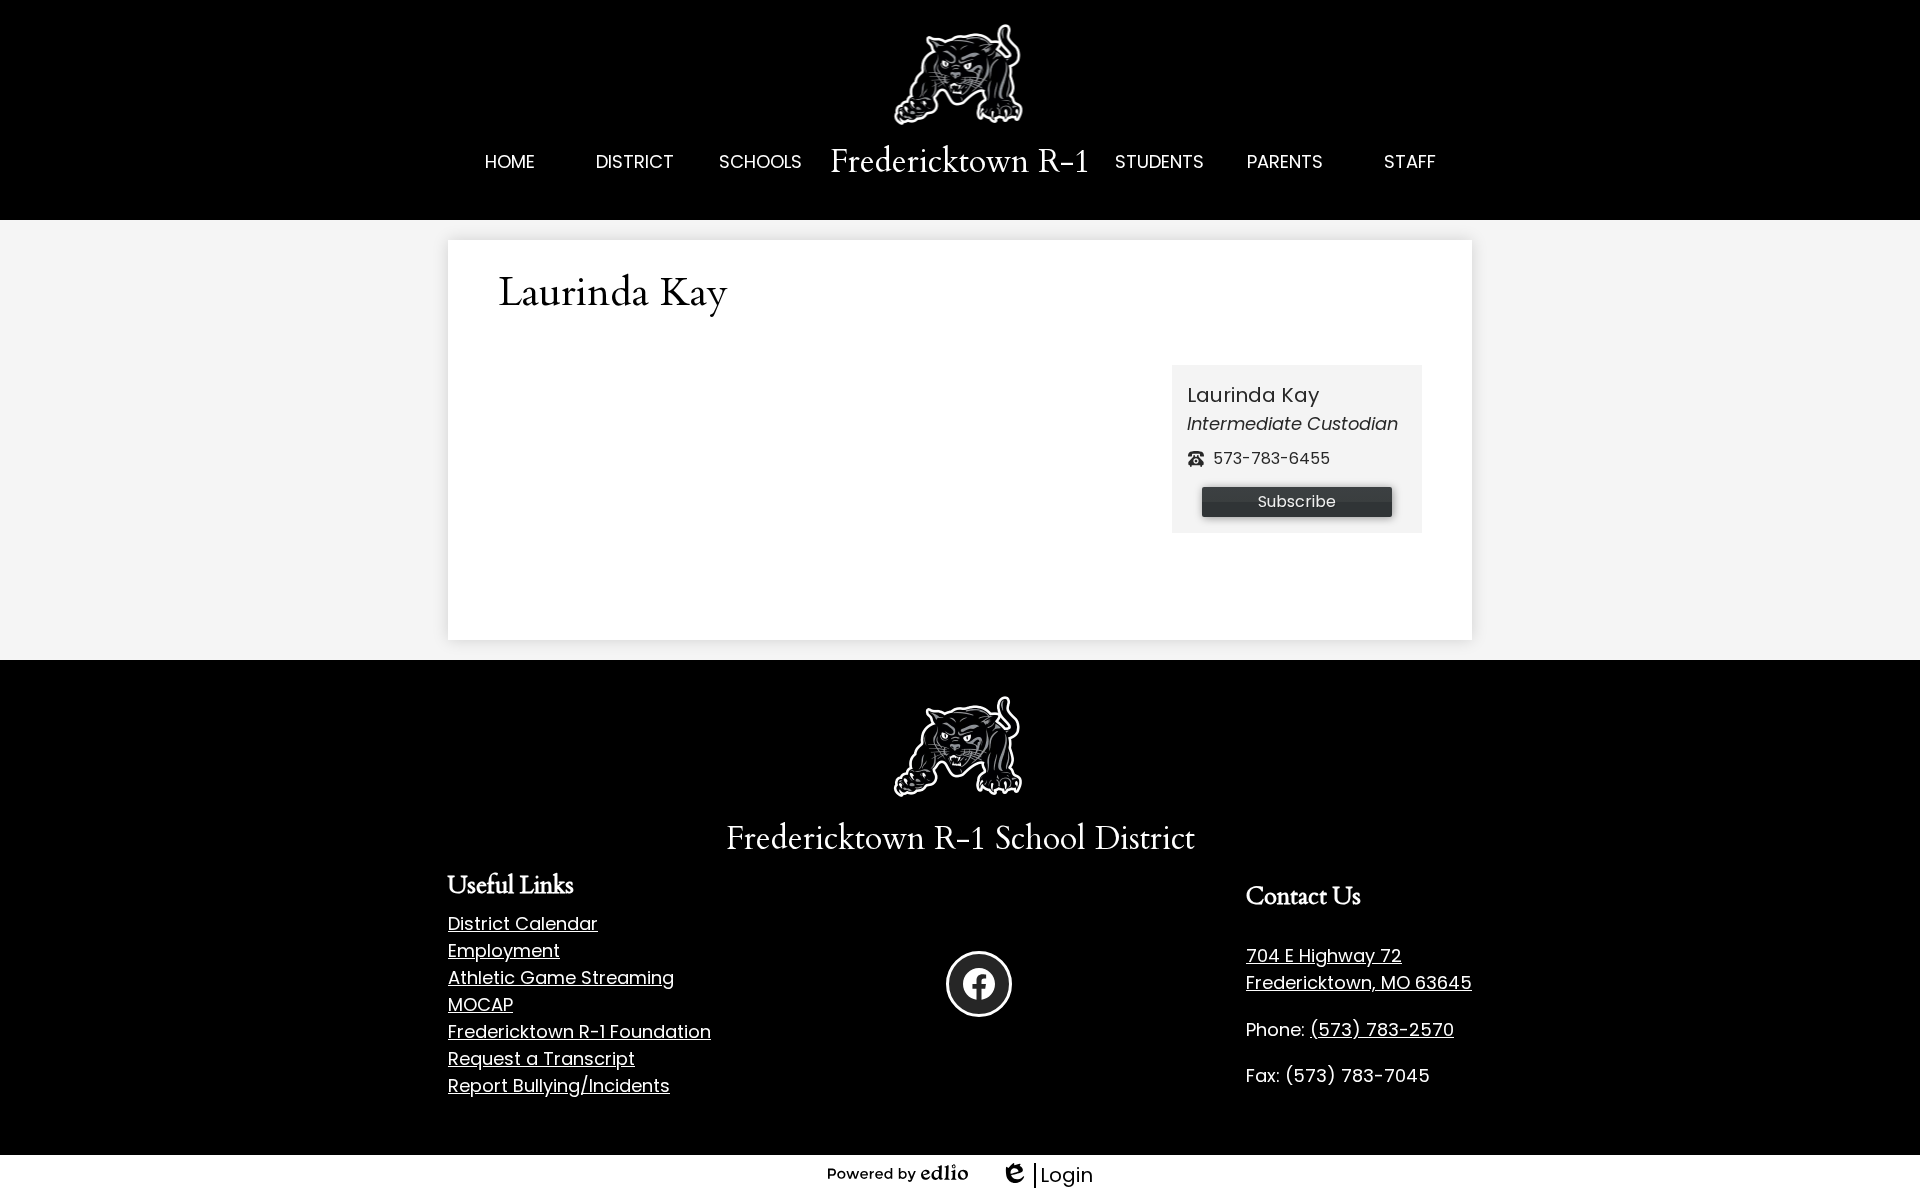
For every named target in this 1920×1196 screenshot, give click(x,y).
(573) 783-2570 (1382, 1029)
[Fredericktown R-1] (960, 76)
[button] (635, 184)
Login (1046, 1175)
